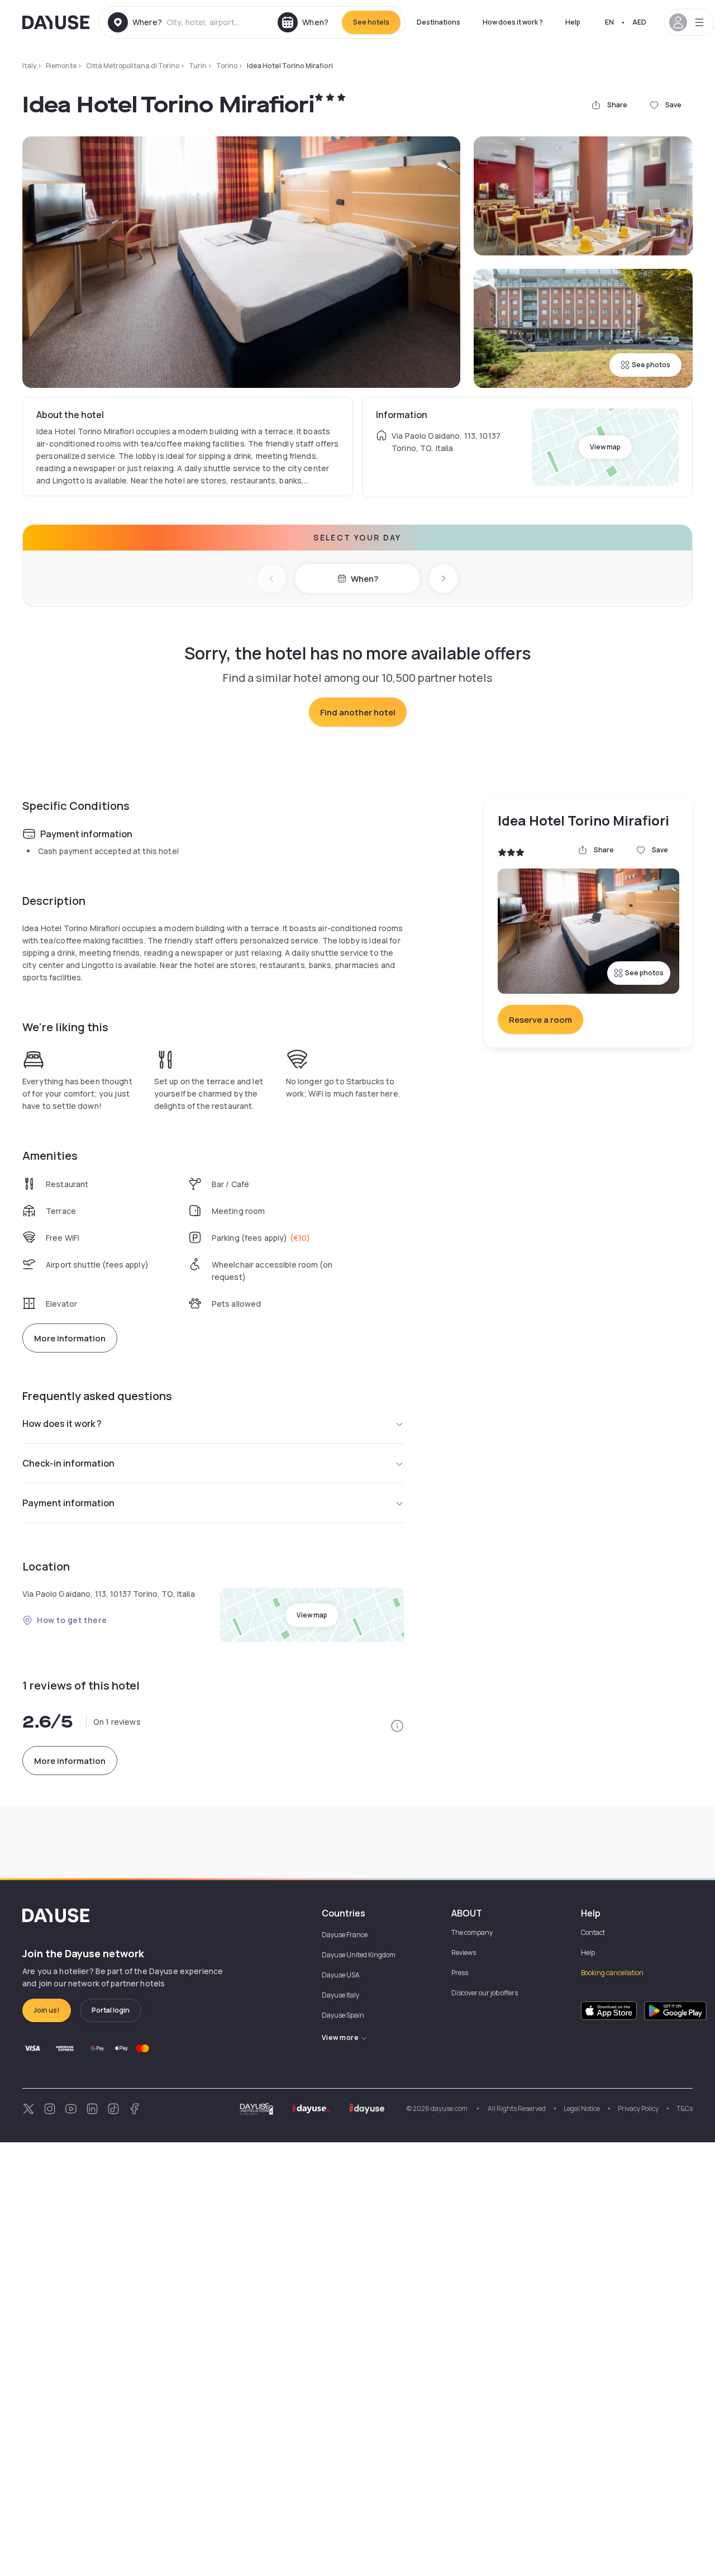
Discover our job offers (485, 1993)
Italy (29, 66)
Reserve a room (540, 1020)
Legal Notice (582, 2108)
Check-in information (68, 1463)
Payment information (68, 1503)
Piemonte (61, 66)
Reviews (464, 1953)
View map (605, 447)
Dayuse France (345, 1935)
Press (460, 1973)
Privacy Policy (638, 2108)
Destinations (438, 22)
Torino (227, 66)
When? (364, 579)
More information (70, 1338)
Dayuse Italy (340, 1995)
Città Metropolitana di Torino (133, 66)
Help (573, 22)
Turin (198, 66)
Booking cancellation (612, 1973)
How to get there (72, 1620)
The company (472, 1932)
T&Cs (685, 2108)
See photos (651, 365)
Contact (593, 1932)
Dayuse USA (341, 1975)
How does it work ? (513, 22)
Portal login (111, 2010)
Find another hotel (358, 712)
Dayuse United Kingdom (359, 1955)
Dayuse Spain (343, 2015)
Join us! (47, 2010)
